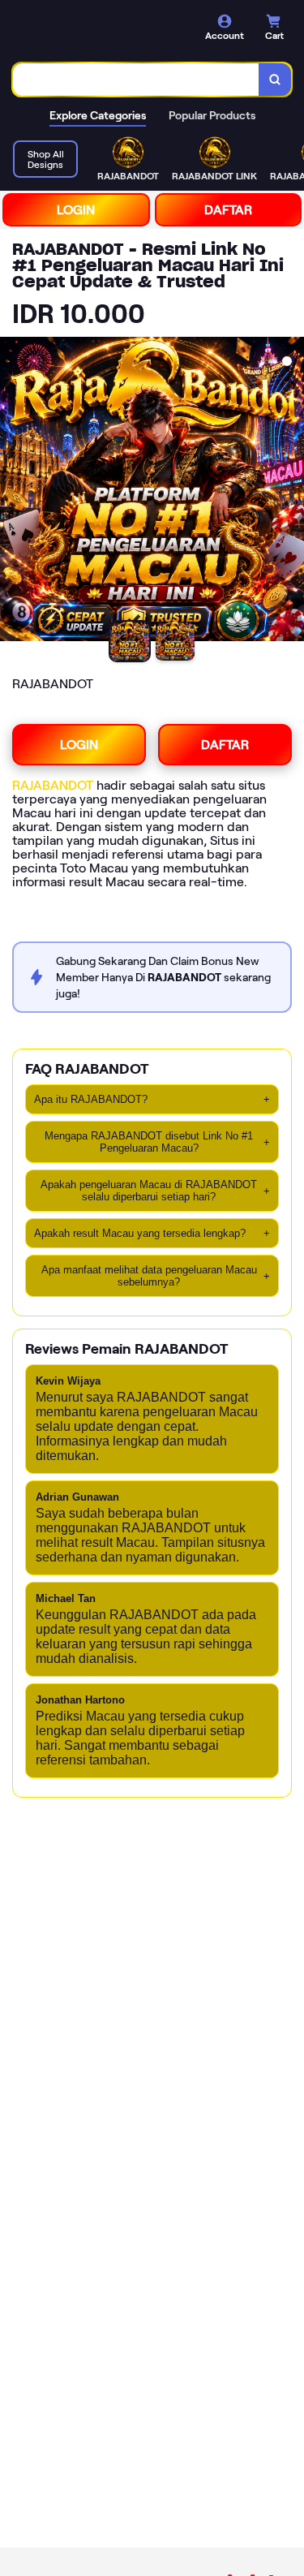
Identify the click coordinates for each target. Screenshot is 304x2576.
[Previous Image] (13, 492)
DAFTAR (228, 210)
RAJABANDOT (53, 785)
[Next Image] (291, 492)
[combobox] (136, 80)
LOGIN (76, 210)
